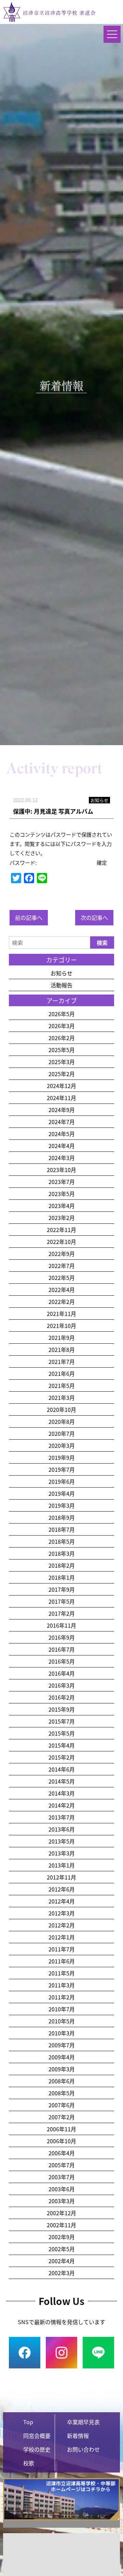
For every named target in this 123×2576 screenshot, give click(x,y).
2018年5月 (62, 1541)
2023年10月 (61, 1170)
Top (28, 2422)
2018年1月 (62, 1577)
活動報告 (61, 985)
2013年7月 (62, 1817)
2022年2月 (62, 1302)
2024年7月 (62, 1122)
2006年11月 (61, 2129)
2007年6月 (62, 2105)
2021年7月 (62, 1361)
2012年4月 (62, 1901)
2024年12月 (61, 1086)
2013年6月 (62, 1829)
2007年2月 (62, 2117)
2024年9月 (62, 1110)
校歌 (29, 2463)
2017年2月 (62, 1613)
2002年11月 (61, 2225)
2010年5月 (62, 2021)
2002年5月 (62, 2249)
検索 (102, 942)
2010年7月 (62, 2009)
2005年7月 (62, 2165)
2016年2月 (62, 1697)
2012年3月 (62, 1913)
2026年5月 (62, 1014)
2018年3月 (62, 1553)
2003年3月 (62, 2201)
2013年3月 (62, 1853)
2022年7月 (62, 1266)
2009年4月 (62, 2057)
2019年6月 (62, 1481)
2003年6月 (62, 2189)
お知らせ (61, 973)
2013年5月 (62, 1841)
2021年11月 (61, 1314)
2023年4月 (62, 1206)
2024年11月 (61, 1098)
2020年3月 (62, 1445)
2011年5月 (62, 1973)
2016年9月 (62, 1637)
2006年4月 (62, 2153)
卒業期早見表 (83, 2422)
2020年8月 (62, 1421)
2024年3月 (62, 1158)
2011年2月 (62, 1997)
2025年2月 (62, 1074)
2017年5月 (62, 1601)
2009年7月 (62, 2045)
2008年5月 (62, 2093)
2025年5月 (62, 1050)
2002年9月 (62, 2237)
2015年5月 (62, 1733)
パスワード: (24, 862)
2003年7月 (62, 2177)
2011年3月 (62, 1985)
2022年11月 (61, 1230)
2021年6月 (62, 1373)
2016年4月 (62, 1673)
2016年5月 (62, 1661)
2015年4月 (62, 1745)
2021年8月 (62, 1349)
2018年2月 (62, 1565)
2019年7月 (62, 1469)
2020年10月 (61, 1409)
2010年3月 (62, 2033)
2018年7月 (62, 1529)
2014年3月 (62, 1793)
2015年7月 (62, 1721)
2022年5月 (62, 1278)
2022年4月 (62, 1290)
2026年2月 (62, 1038)
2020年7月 (62, 1433)
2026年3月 (62, 1026)
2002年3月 (62, 2273)
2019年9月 (62, 1457)
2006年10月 (61, 2141)
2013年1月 (62, 1865)
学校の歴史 (37, 2449)
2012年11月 (61, 1877)
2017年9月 (62, 1589)
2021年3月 (62, 1397)
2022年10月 (61, 1242)
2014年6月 (62, 1769)
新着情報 (78, 2436)
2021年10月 (61, 1326)
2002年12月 (61, 2213)
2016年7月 (62, 1649)
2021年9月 (62, 1338)
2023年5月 (62, 1194)
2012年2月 (62, 1925)
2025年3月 (62, 1062)
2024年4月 (62, 1146)
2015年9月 (62, 1709)
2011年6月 (62, 1961)
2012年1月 (62, 1937)
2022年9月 (62, 1254)
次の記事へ (94, 917)
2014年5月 (62, 1781)
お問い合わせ (83, 2449)
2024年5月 (62, 1134)
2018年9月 (62, 1517)
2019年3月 (62, 1505)
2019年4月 (62, 1493)
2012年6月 (62, 1889)
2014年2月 (62, 1805)
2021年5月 (62, 1385)
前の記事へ (29, 917)
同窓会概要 (37, 2436)
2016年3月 (62, 1685)
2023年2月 (62, 1218)
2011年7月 (62, 1949)
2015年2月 (62, 1757)
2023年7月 (62, 1182)
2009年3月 (62, 2069)
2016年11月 (61, 1625)
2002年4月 (62, 2261)
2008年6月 (62, 2081)
